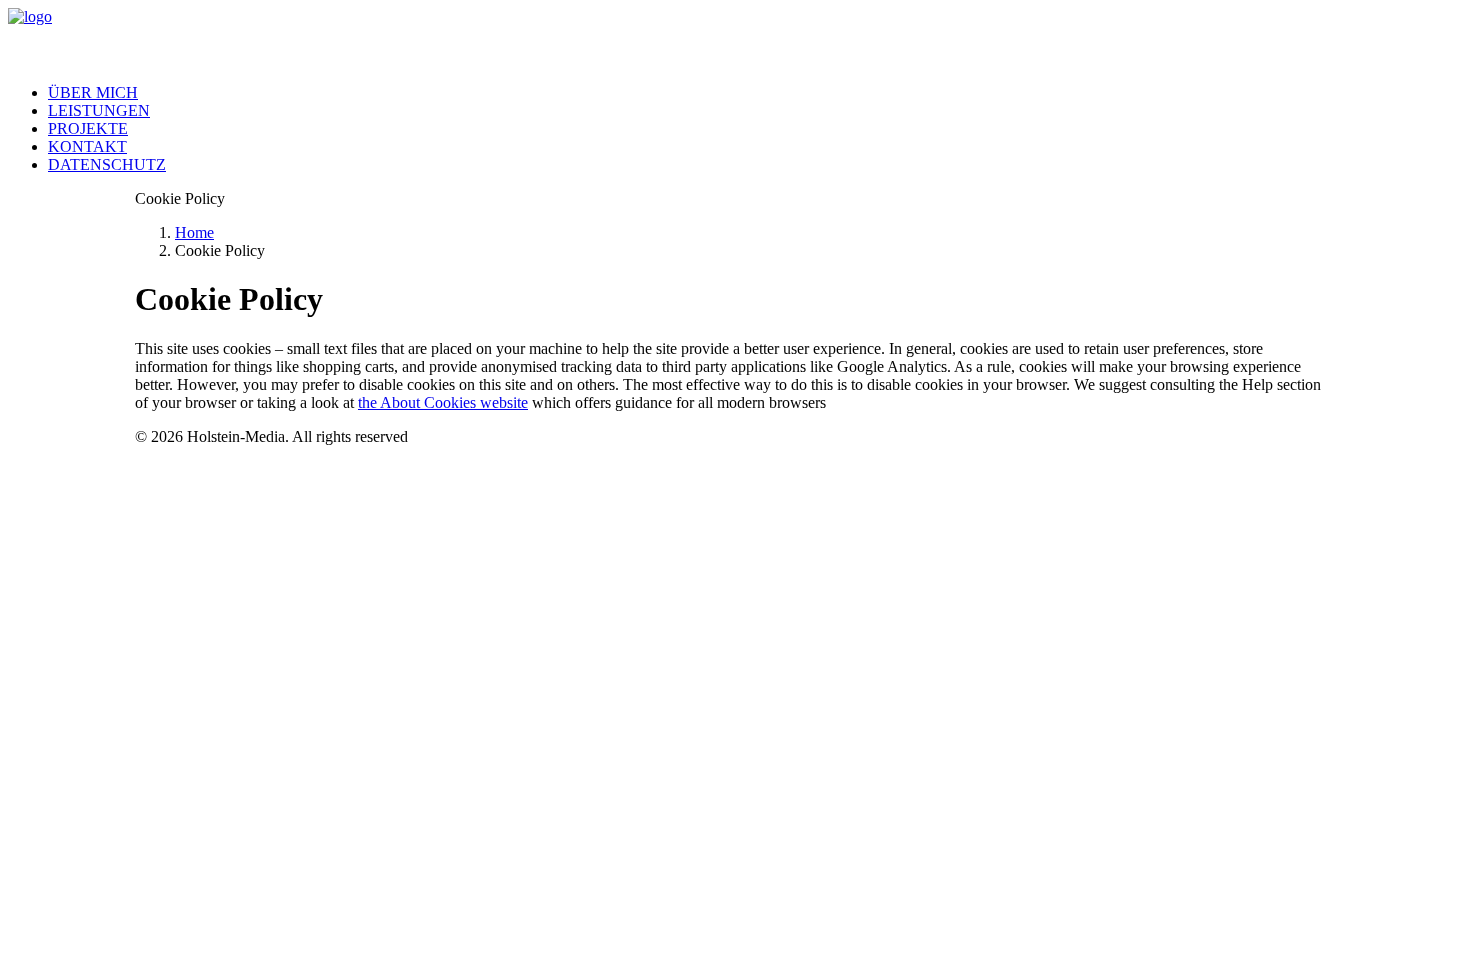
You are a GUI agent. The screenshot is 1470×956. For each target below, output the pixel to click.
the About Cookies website (443, 402)
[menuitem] (755, 93)
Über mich (93, 92)
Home (194, 232)
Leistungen (99, 110)
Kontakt (87, 146)
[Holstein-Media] (735, 38)
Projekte (88, 128)
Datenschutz (107, 164)
